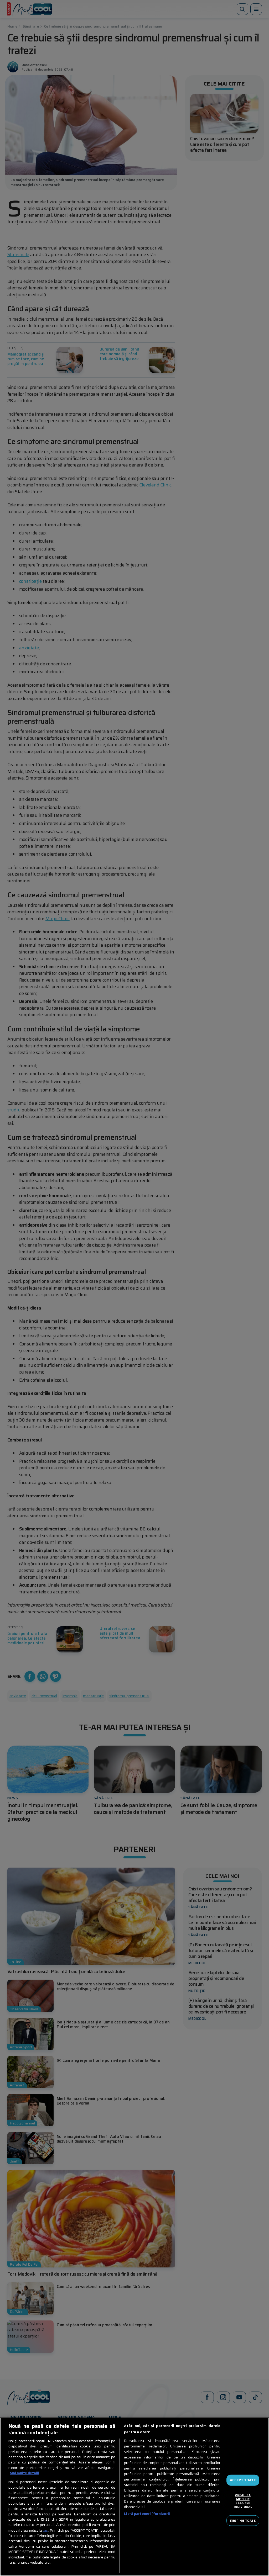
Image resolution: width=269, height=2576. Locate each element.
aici (46, 2530)
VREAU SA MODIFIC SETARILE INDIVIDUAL (243, 2501)
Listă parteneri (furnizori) (147, 2514)
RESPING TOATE (243, 2520)
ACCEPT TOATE (243, 2480)
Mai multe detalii (24, 2473)
